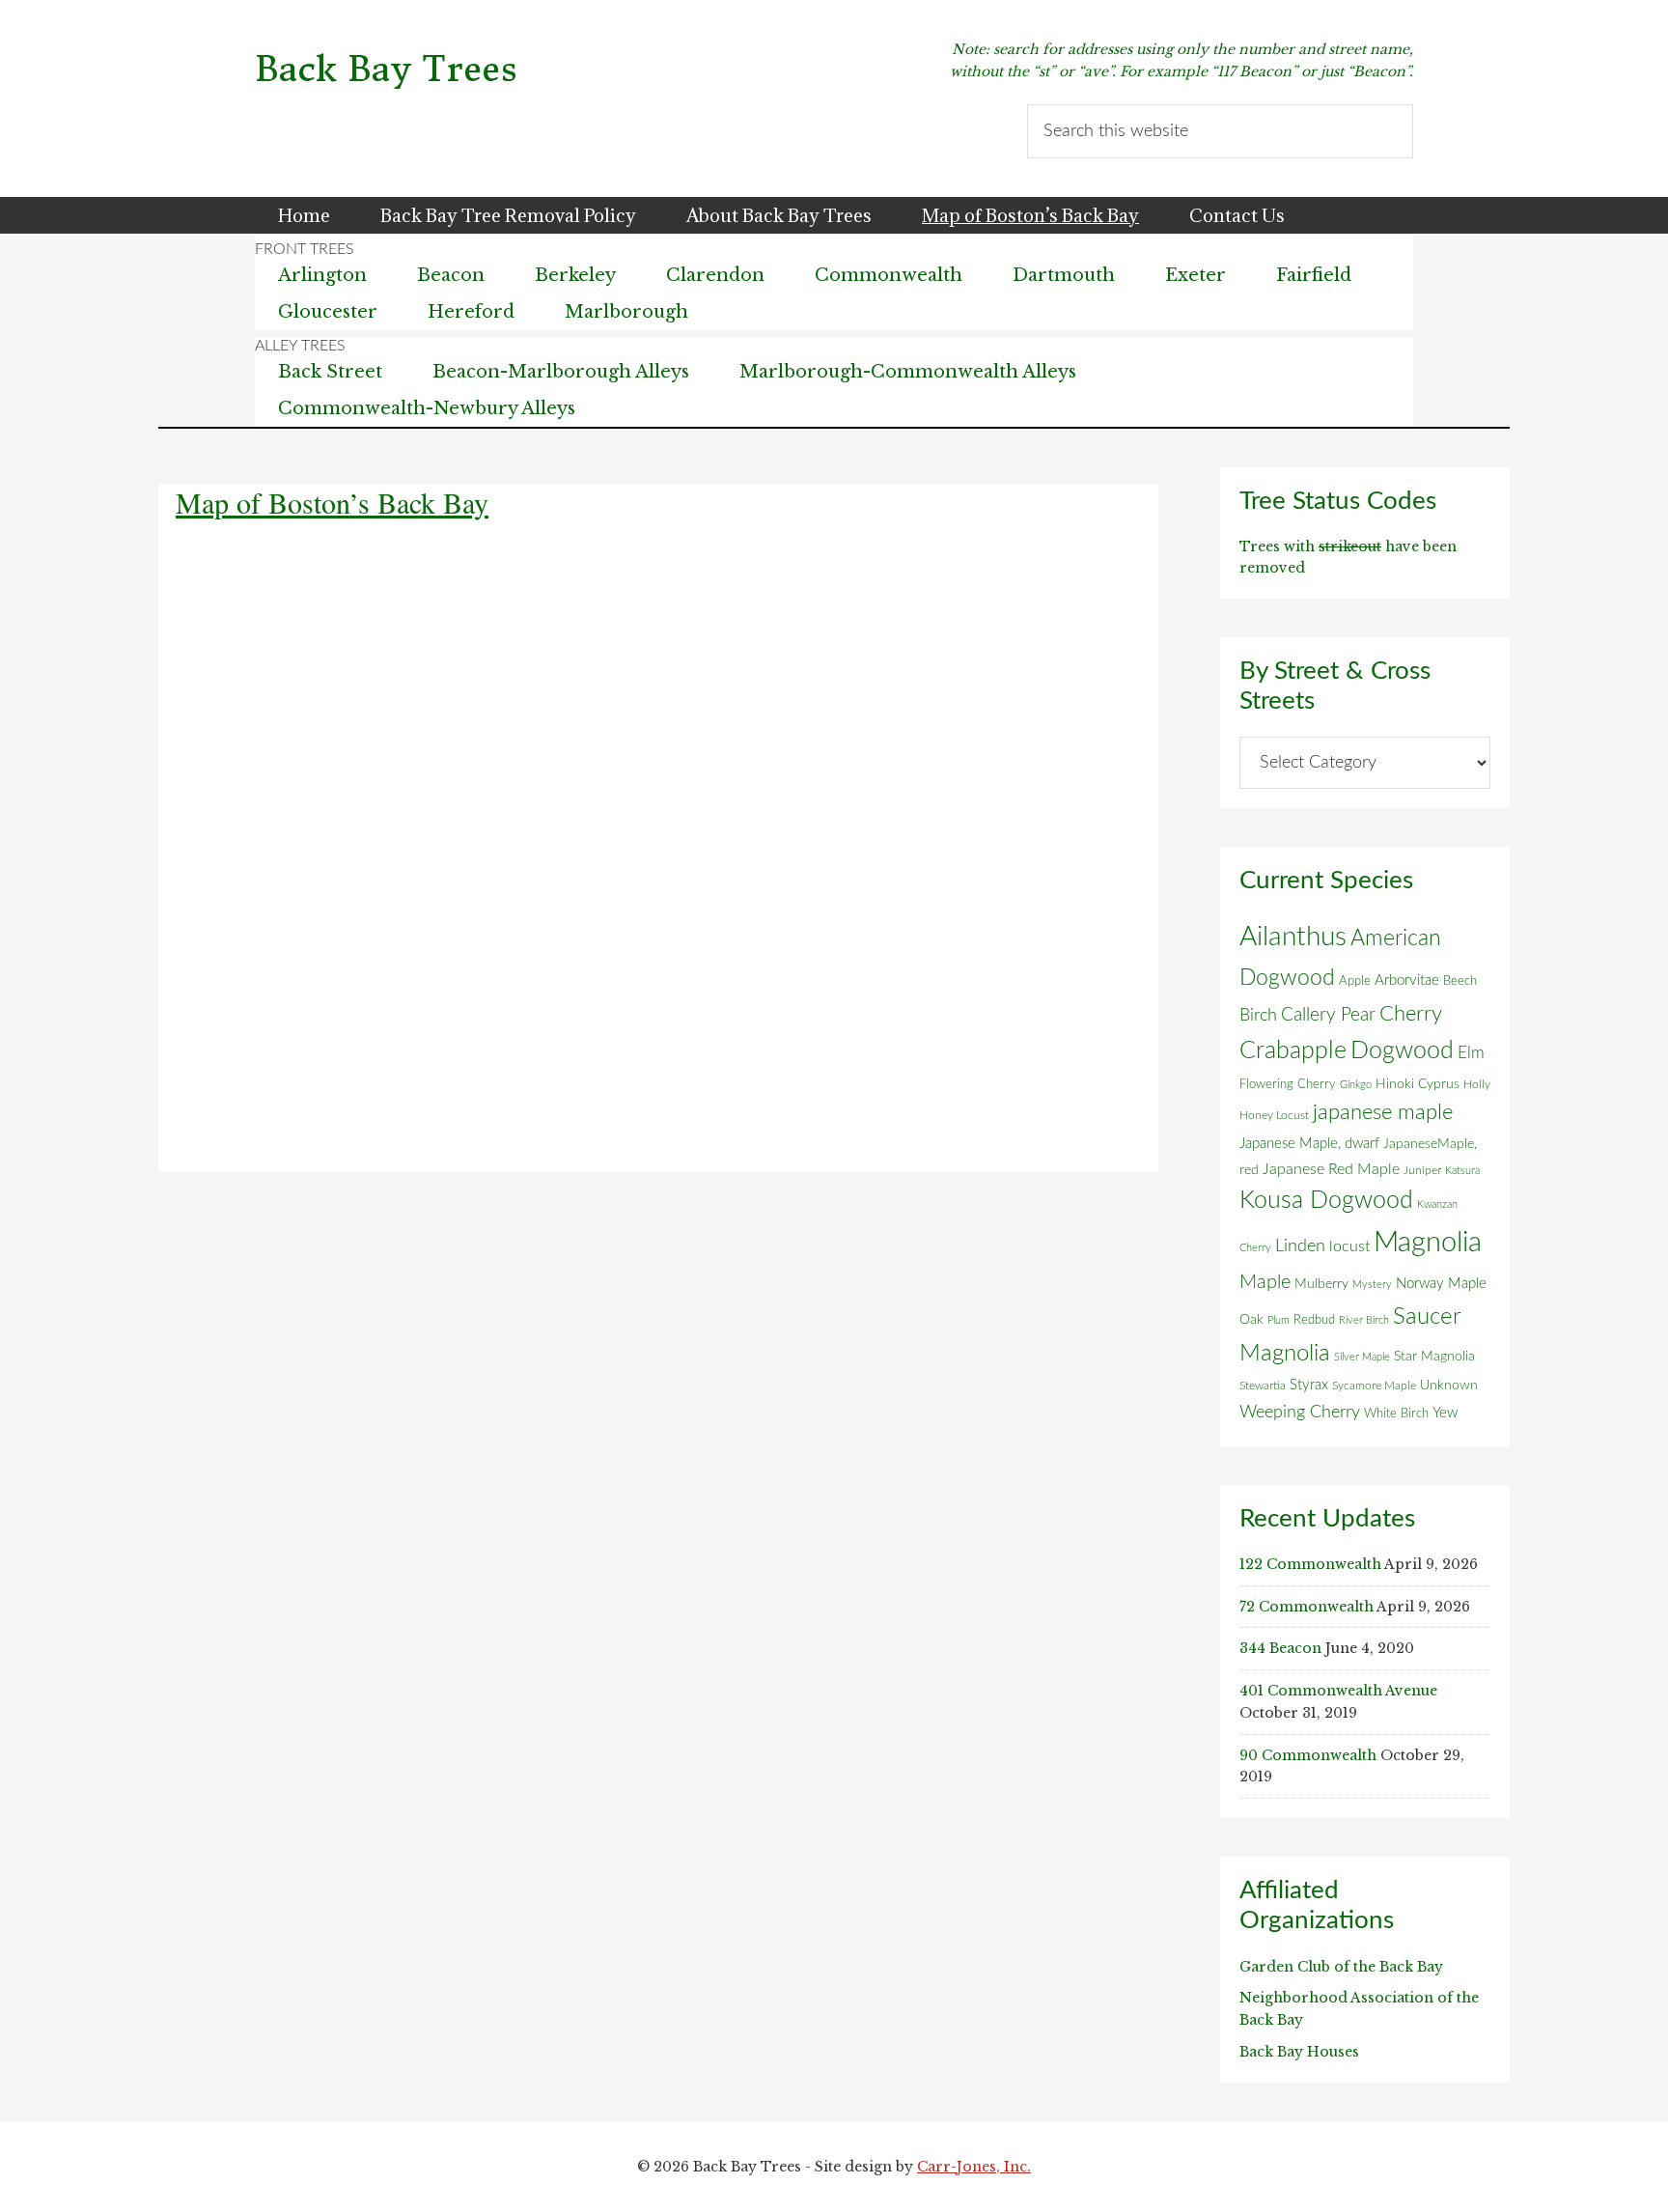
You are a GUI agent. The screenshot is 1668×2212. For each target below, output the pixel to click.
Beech (1460, 981)
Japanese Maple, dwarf (1309, 1144)
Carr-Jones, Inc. (974, 2167)
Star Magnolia (1434, 1357)
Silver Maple (1362, 1357)
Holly (1477, 1084)
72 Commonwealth (1307, 1607)
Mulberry (1321, 1284)
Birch (1258, 1015)
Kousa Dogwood (1326, 1201)
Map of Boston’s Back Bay (332, 502)
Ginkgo (1356, 1085)
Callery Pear (1328, 1015)
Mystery (1372, 1285)
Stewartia (1263, 1386)
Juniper (1422, 1170)
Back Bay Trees (386, 69)
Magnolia (1428, 1243)
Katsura (1462, 1171)
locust (1349, 1246)
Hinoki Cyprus (1418, 1084)
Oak (1251, 1320)
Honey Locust (1274, 1115)
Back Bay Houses (1299, 2052)
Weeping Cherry (1300, 1412)
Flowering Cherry (1288, 1084)
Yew (1445, 1413)
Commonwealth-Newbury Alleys (427, 408)
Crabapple (1293, 1050)
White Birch (1396, 1414)
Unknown (1449, 1386)
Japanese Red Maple (1331, 1169)
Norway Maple (1441, 1284)
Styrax (1309, 1385)
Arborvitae (1407, 980)
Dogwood (1402, 1051)
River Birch (1364, 1320)
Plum (1279, 1320)
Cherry (1411, 1014)
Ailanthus (1293, 937)
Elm (1471, 1053)
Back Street (330, 372)
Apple (1355, 981)
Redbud (1314, 1320)
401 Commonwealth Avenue (1338, 1691)
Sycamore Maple (1374, 1386)
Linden (1300, 1246)
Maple (1265, 1282)
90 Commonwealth (1308, 1755)
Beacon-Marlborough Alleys (561, 372)
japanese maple (1383, 1112)
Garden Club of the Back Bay (1341, 1967)
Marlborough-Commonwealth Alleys (908, 372)
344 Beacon (1280, 1648)
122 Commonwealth (1310, 1564)
